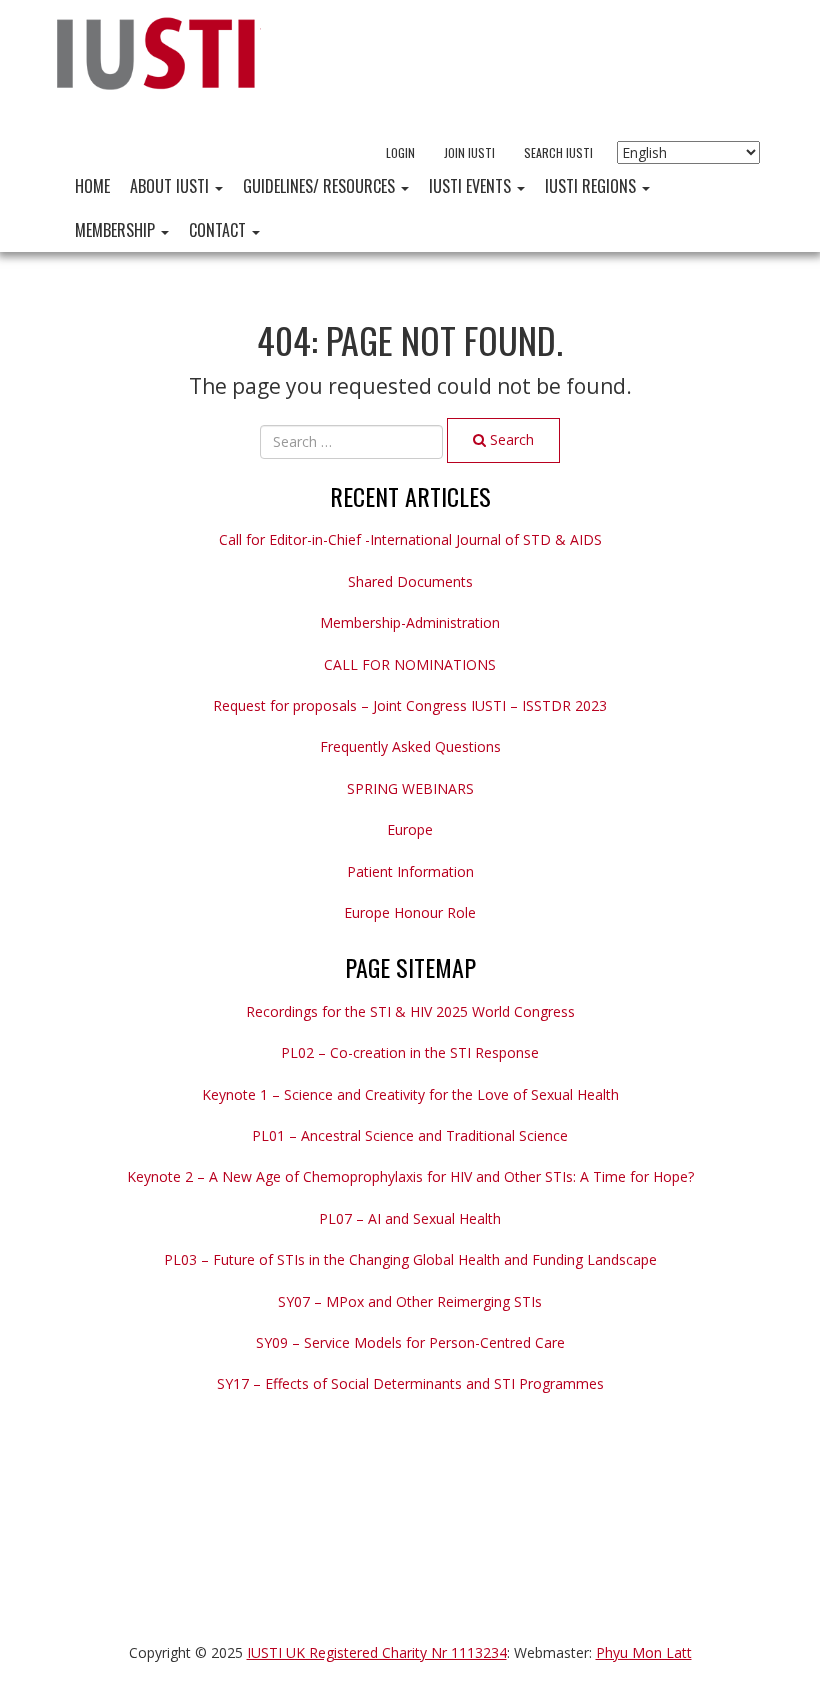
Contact (219, 230)
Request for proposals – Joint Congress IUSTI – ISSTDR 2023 (410, 705)
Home (92, 186)
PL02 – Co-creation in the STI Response (410, 1052)
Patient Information (410, 871)
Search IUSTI (558, 152)
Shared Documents (410, 581)
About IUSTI (171, 186)
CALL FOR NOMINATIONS (410, 664)
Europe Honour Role (410, 912)
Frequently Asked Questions (410, 746)
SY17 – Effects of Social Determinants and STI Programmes (410, 1383)
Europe (410, 829)
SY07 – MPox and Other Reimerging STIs (410, 1301)
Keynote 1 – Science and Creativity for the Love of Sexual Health (410, 1094)
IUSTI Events (472, 186)
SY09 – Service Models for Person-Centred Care (410, 1342)
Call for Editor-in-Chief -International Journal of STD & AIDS (410, 539)
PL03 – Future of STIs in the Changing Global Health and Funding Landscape (410, 1259)
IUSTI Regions (592, 186)
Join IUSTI (469, 152)
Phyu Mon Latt (644, 1652)
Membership (117, 230)
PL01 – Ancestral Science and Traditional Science (410, 1135)
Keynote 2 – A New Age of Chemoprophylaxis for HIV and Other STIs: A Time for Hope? (410, 1176)
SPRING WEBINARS (410, 788)
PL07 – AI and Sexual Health (410, 1218)
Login (400, 152)
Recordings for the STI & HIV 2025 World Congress (410, 1011)
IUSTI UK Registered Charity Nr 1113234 (377, 1652)
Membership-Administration (410, 622)
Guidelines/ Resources (321, 186)
